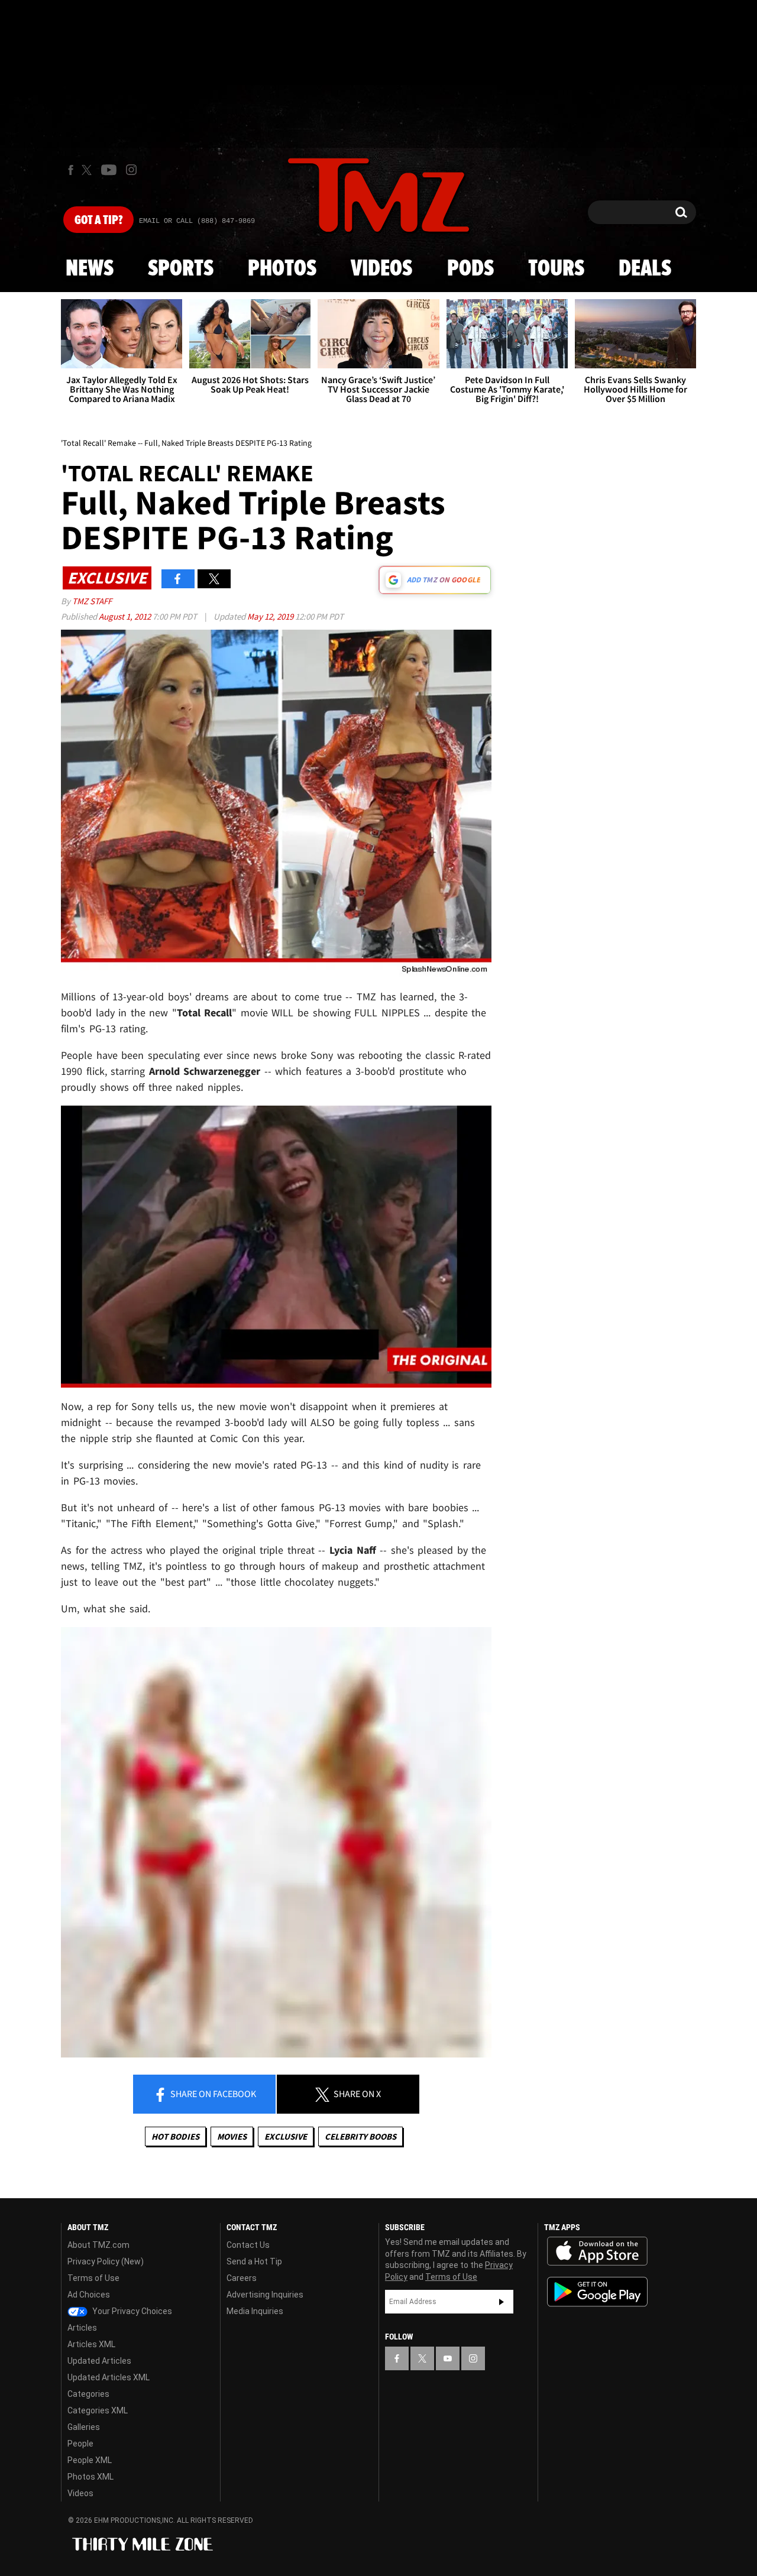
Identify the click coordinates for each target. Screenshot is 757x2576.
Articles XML (91, 2344)
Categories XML (98, 2410)
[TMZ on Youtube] (109, 170)
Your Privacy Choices (131, 2311)
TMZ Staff (92, 601)
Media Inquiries (255, 2311)
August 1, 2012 (126, 616)
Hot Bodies (175, 2136)
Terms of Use (93, 2278)
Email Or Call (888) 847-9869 (197, 221)
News (90, 269)
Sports (181, 269)
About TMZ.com (98, 2245)
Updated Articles (99, 2361)
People (80, 2444)
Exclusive (286, 2136)
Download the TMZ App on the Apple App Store (597, 2251)
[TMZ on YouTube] (448, 2358)
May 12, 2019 (271, 616)
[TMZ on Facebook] (71, 170)
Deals (645, 269)
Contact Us (248, 2245)
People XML (90, 2460)
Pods (470, 269)
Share (212, 2094)
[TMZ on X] (88, 170)
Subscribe (502, 2302)
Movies (232, 2136)
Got (98, 221)
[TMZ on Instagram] (131, 170)
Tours (556, 269)
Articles (82, 2328)
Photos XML (90, 2477)
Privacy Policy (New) (106, 2261)
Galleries (84, 2427)
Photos (282, 269)
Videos (381, 269)
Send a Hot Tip (254, 2261)
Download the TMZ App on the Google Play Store (597, 2292)
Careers (242, 2278)
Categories (88, 2394)
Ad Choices (89, 2295)
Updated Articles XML (109, 2377)
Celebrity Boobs (360, 2136)
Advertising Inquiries (265, 2295)
